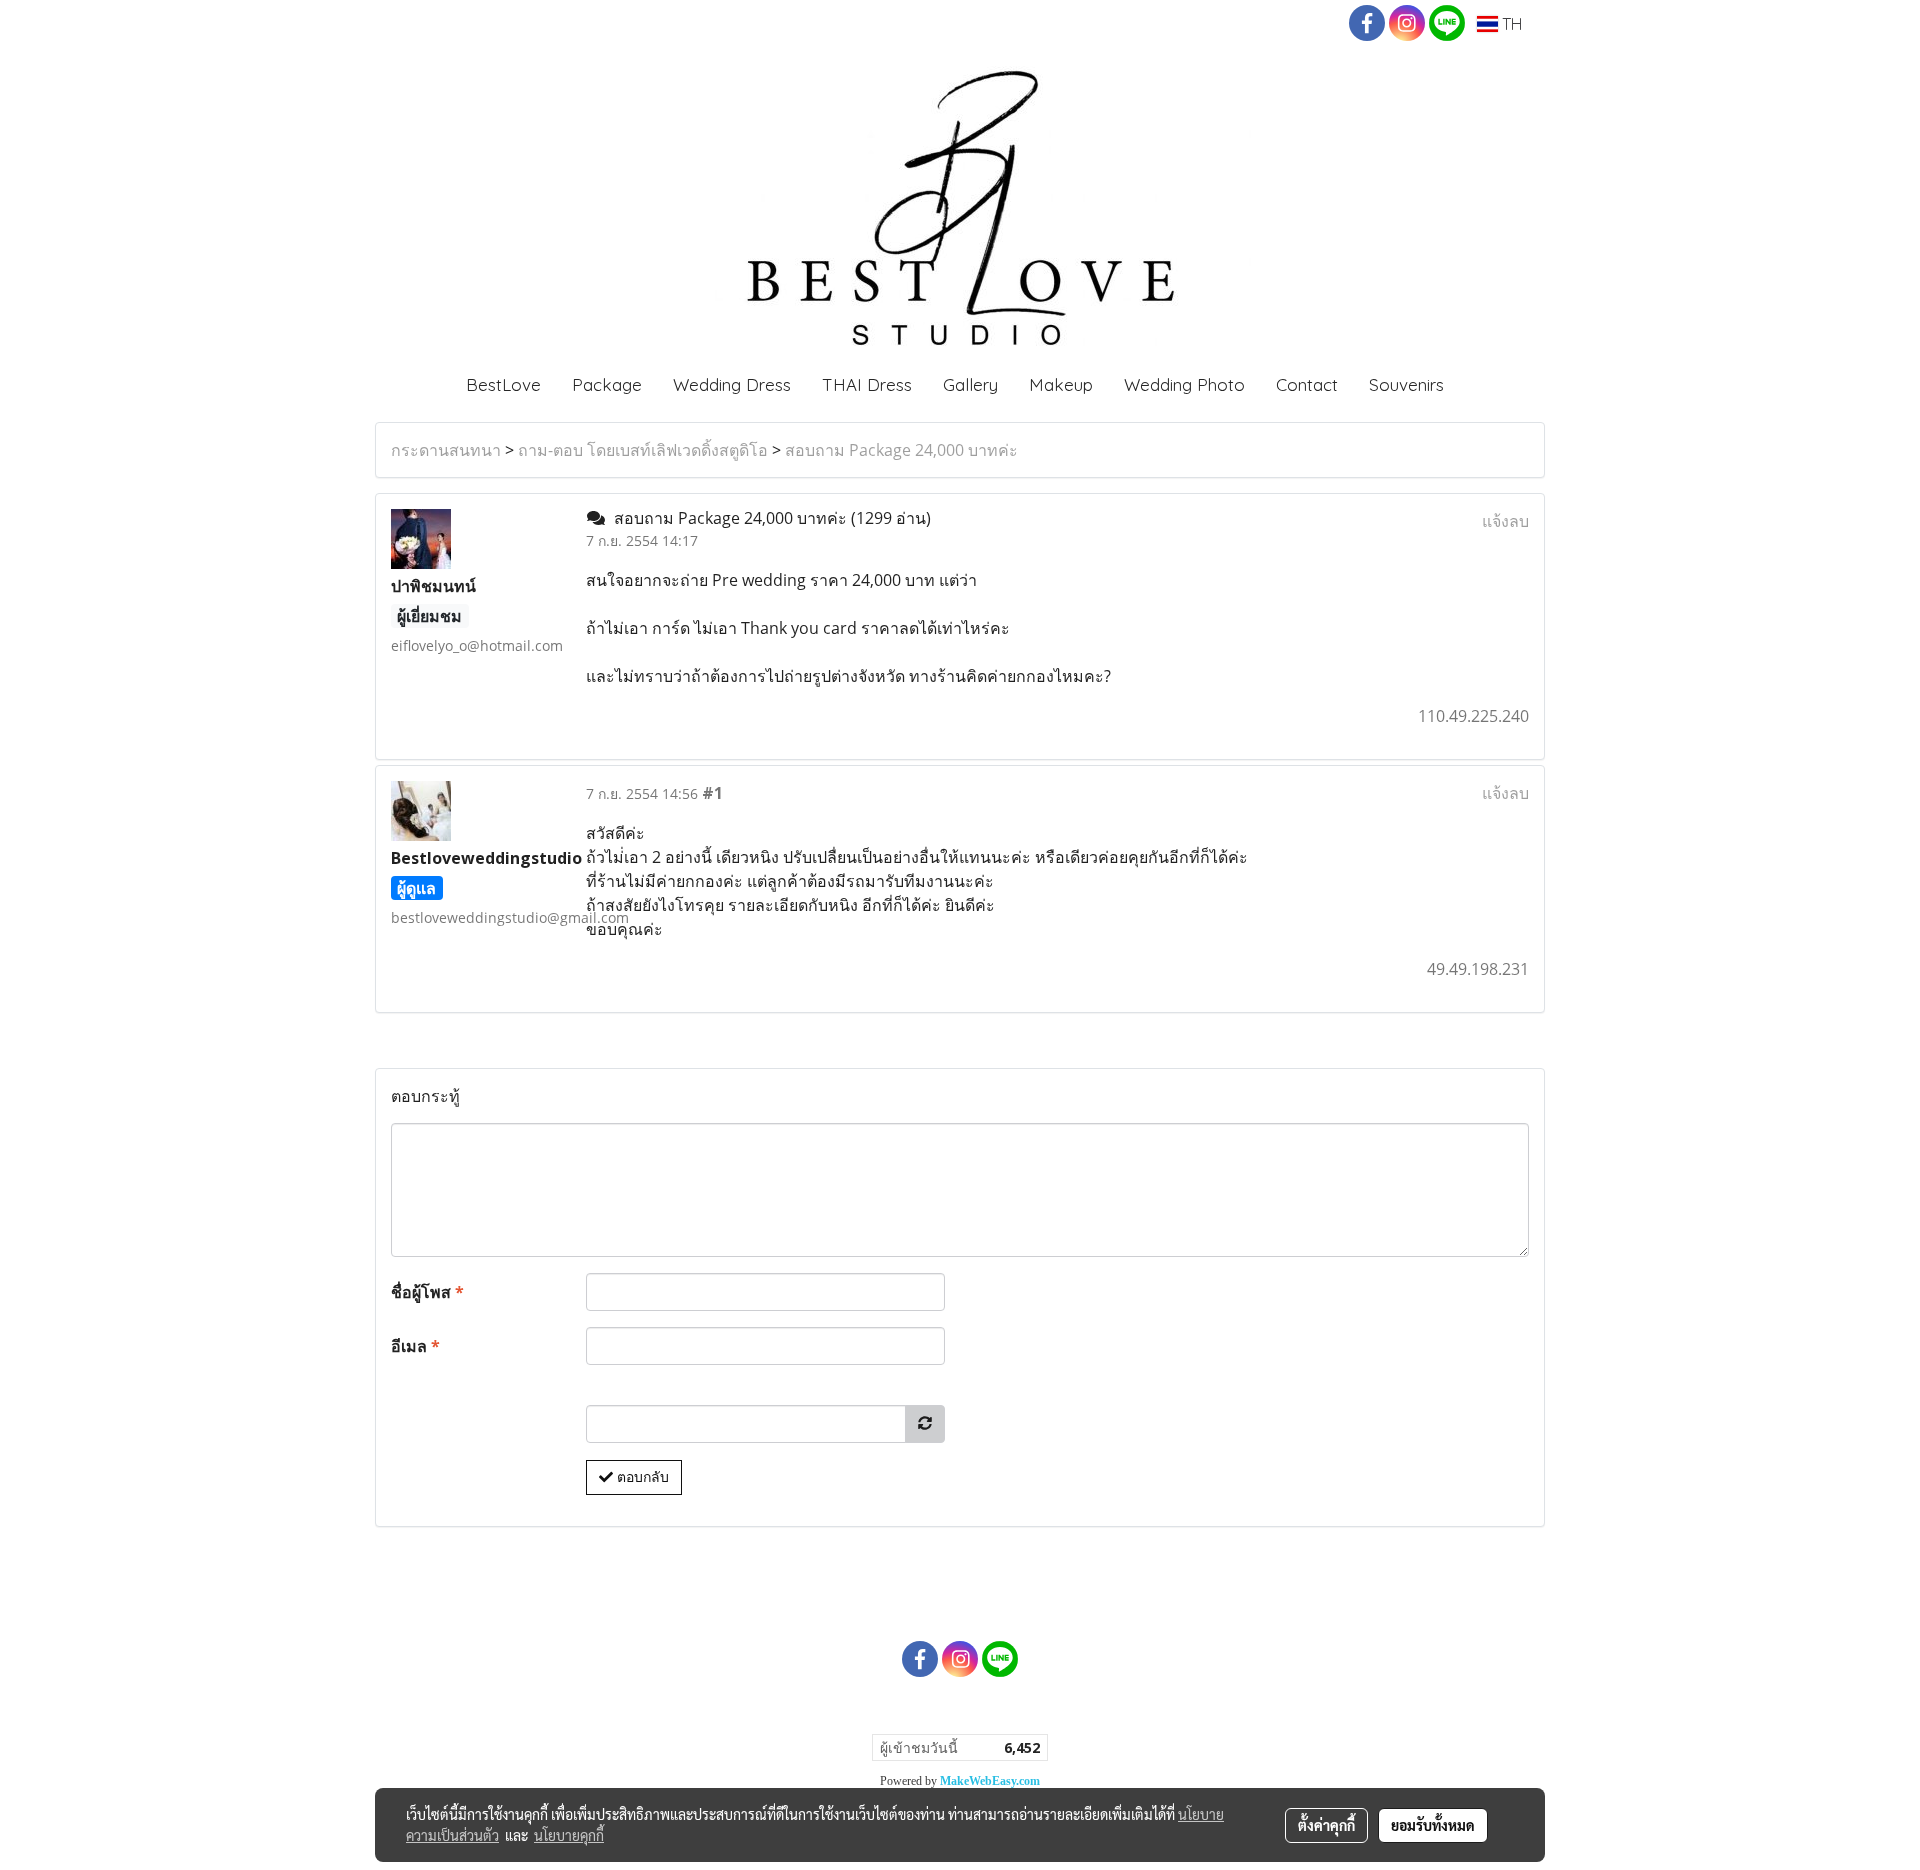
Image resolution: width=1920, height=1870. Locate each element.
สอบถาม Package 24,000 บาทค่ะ (901, 450)
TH (1510, 24)
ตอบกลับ (641, 1477)
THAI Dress (867, 384)
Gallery (970, 384)
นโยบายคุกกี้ (569, 1835)
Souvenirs (1406, 384)
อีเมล (415, 1346)
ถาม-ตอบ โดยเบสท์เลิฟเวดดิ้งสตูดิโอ (643, 450)
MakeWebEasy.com (990, 1781)
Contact (1307, 384)
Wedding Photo (1184, 384)
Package (607, 384)
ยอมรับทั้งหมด (1433, 1825)
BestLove (503, 384)
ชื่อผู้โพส (427, 1292)
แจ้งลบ (1505, 521)
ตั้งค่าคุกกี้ (1326, 1825)
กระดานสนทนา (446, 450)
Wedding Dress (732, 384)
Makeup (1061, 384)
